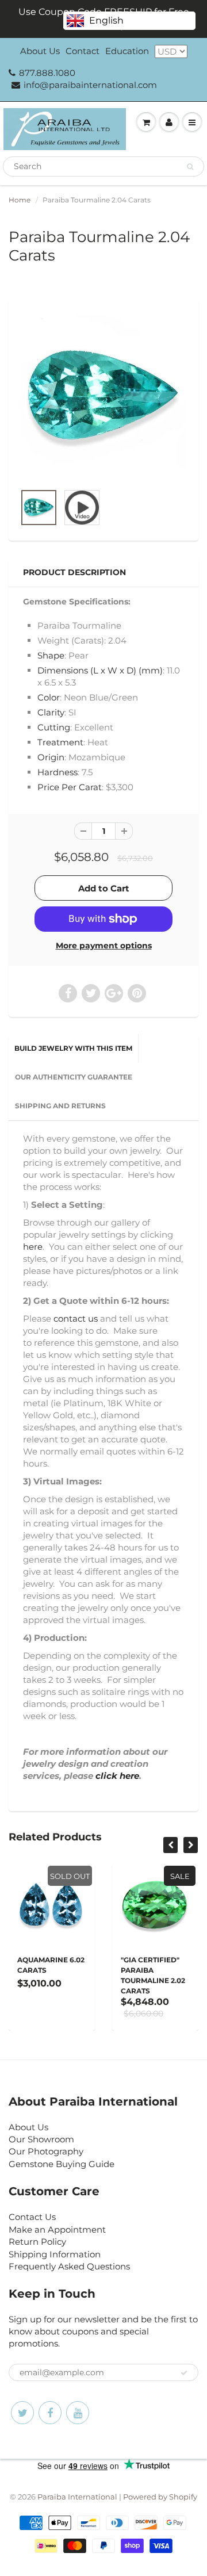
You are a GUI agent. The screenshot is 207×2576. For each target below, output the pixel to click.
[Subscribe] (184, 2373)
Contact (83, 51)
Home (20, 200)
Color (49, 697)
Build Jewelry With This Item (73, 1048)
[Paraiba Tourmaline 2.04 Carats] (103, 397)
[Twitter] (22, 2413)
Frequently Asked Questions (69, 2266)
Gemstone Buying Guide (62, 2164)
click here (117, 1776)
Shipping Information (55, 2254)
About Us (40, 51)
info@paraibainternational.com (90, 85)
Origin (51, 757)
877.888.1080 (47, 73)
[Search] (190, 167)
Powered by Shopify (160, 2497)
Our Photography (46, 2151)
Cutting (54, 727)
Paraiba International (77, 2497)
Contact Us (32, 2217)
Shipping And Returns (60, 1106)
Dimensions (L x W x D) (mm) (100, 670)
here (33, 1247)
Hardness (57, 772)
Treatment (60, 742)
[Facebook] (50, 2413)
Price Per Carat (70, 787)
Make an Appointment (57, 2229)
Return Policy (37, 2242)
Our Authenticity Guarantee (74, 1077)
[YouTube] (78, 2413)
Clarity (51, 712)
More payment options (104, 946)
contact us (76, 1318)
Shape (51, 655)
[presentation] (170, 1845)
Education (127, 51)
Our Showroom (41, 2139)
